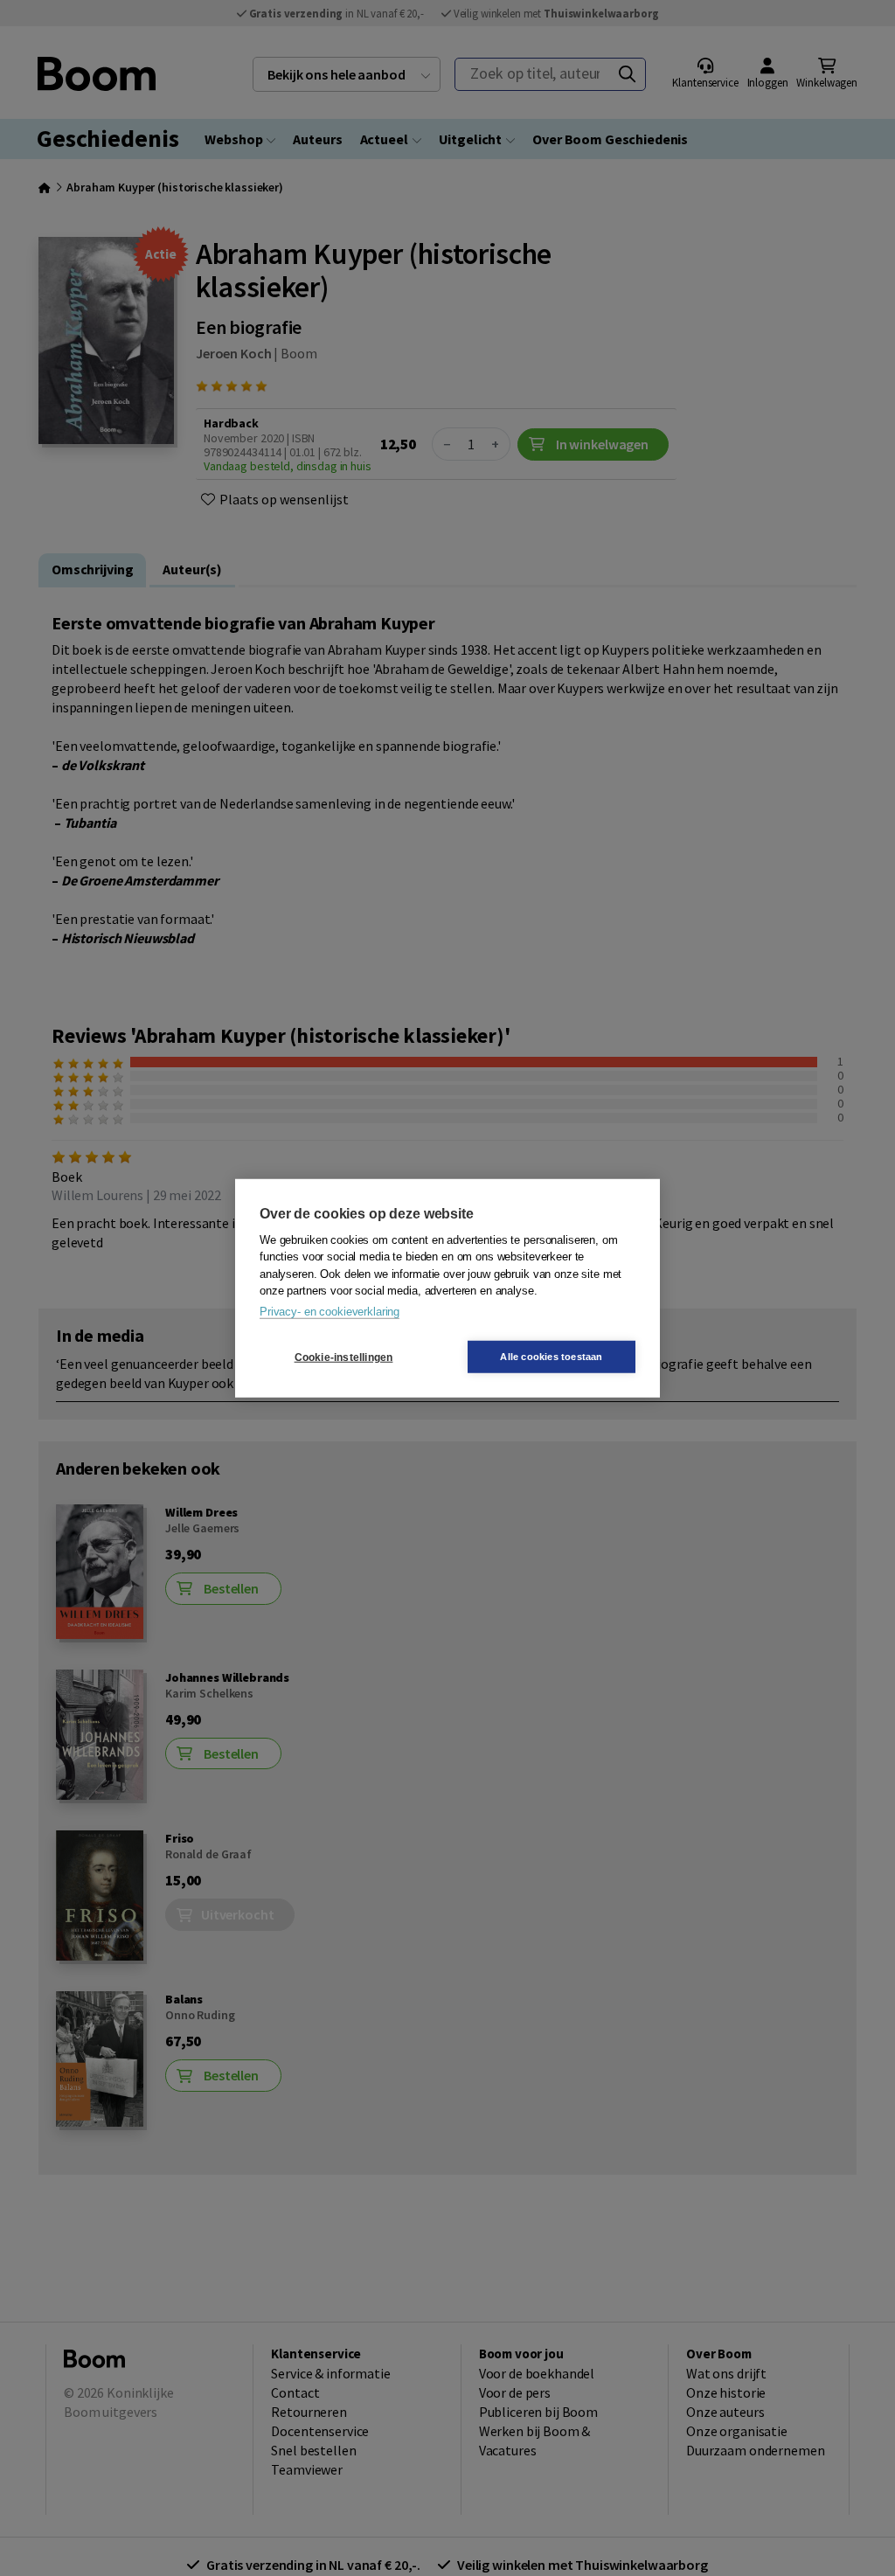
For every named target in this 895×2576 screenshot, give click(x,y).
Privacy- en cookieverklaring (330, 1311)
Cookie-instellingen (344, 1357)
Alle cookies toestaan (551, 1357)
